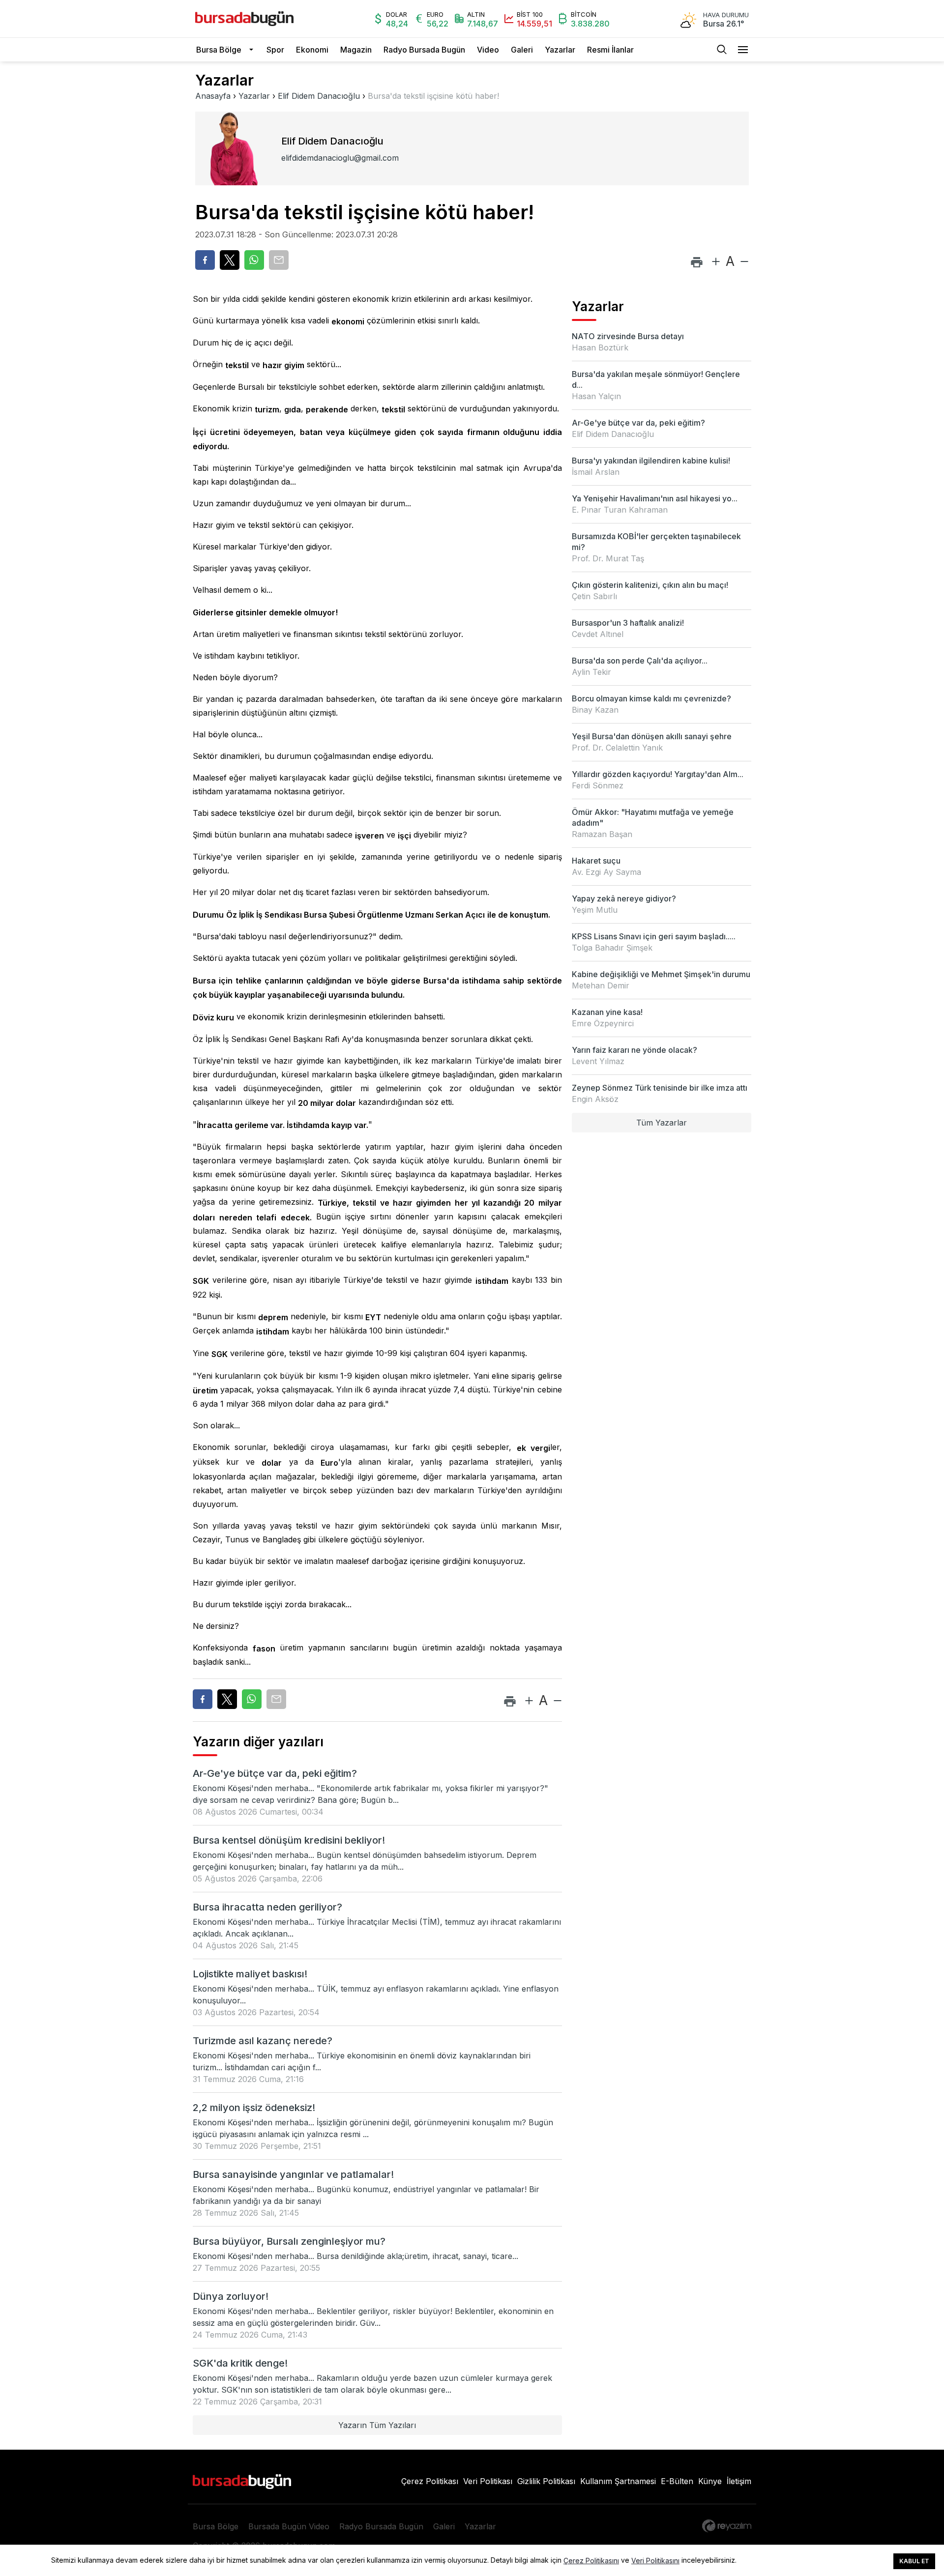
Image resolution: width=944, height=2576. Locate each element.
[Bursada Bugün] (244, 19)
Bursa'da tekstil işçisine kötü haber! (433, 96)
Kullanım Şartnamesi (618, 2481)
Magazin (356, 50)
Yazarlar (560, 50)
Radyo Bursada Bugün (424, 50)
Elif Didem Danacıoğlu (319, 96)
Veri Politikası (488, 2481)
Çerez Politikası (430, 2481)
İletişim (739, 2481)
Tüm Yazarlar (662, 1123)
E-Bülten (677, 2481)
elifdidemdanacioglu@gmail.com (340, 158)
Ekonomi (312, 50)
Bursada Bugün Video (289, 2526)
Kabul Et (914, 2561)
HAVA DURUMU (726, 15)
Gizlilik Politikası (546, 2481)
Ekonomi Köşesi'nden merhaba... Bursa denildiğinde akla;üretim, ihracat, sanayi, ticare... (355, 2256)
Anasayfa (213, 96)
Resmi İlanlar (610, 50)
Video (488, 50)
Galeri (522, 50)
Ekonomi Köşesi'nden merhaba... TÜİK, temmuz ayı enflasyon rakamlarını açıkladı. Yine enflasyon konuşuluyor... (376, 1995)
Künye (710, 2481)
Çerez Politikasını (591, 2561)
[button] (254, 50)
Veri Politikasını (655, 2561)
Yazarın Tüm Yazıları (377, 2425)
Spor (275, 50)
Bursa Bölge (219, 50)
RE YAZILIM (727, 2526)
